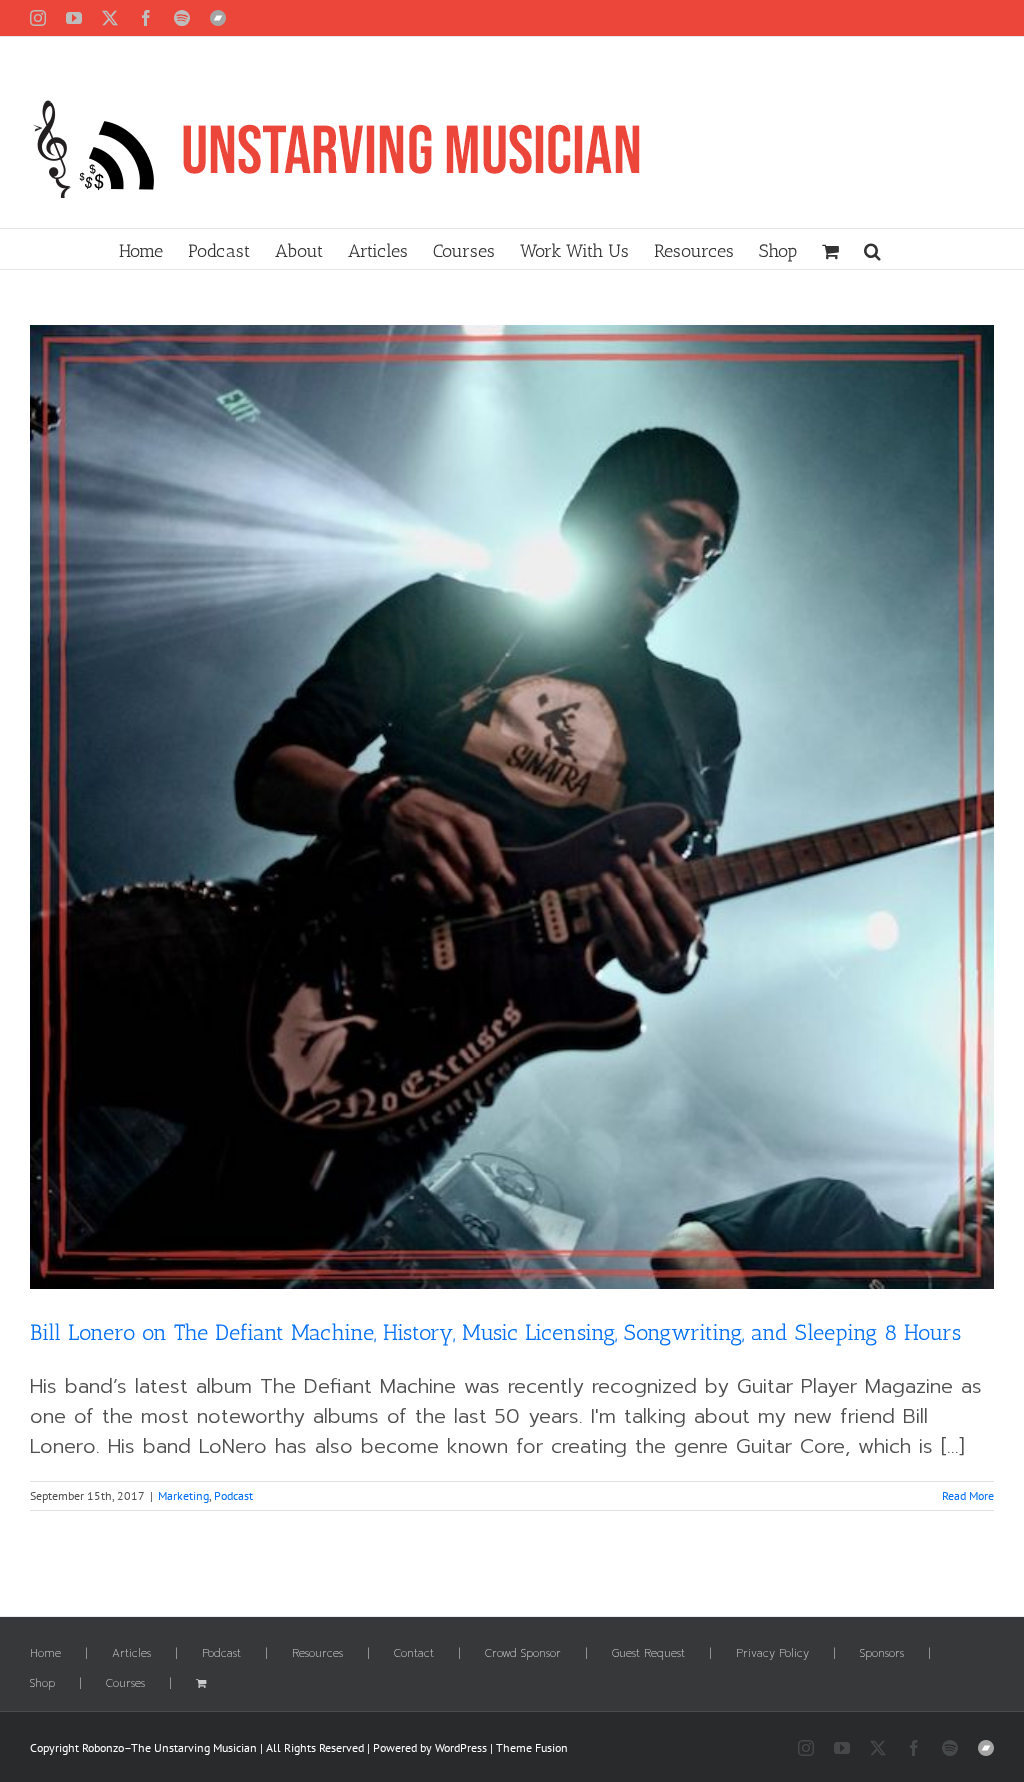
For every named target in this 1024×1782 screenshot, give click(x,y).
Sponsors (882, 1654)
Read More (968, 1495)
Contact (414, 1654)
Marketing (183, 1495)
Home (45, 1654)
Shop (42, 1684)
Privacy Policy (772, 1654)
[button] (872, 249)
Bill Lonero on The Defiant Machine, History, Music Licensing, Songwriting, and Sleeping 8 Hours (495, 1332)
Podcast (233, 1495)
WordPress (461, 1747)
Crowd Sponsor (523, 1654)
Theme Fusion (532, 1747)
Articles (131, 1654)
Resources (317, 1654)
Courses (125, 1684)
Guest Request (648, 1654)
